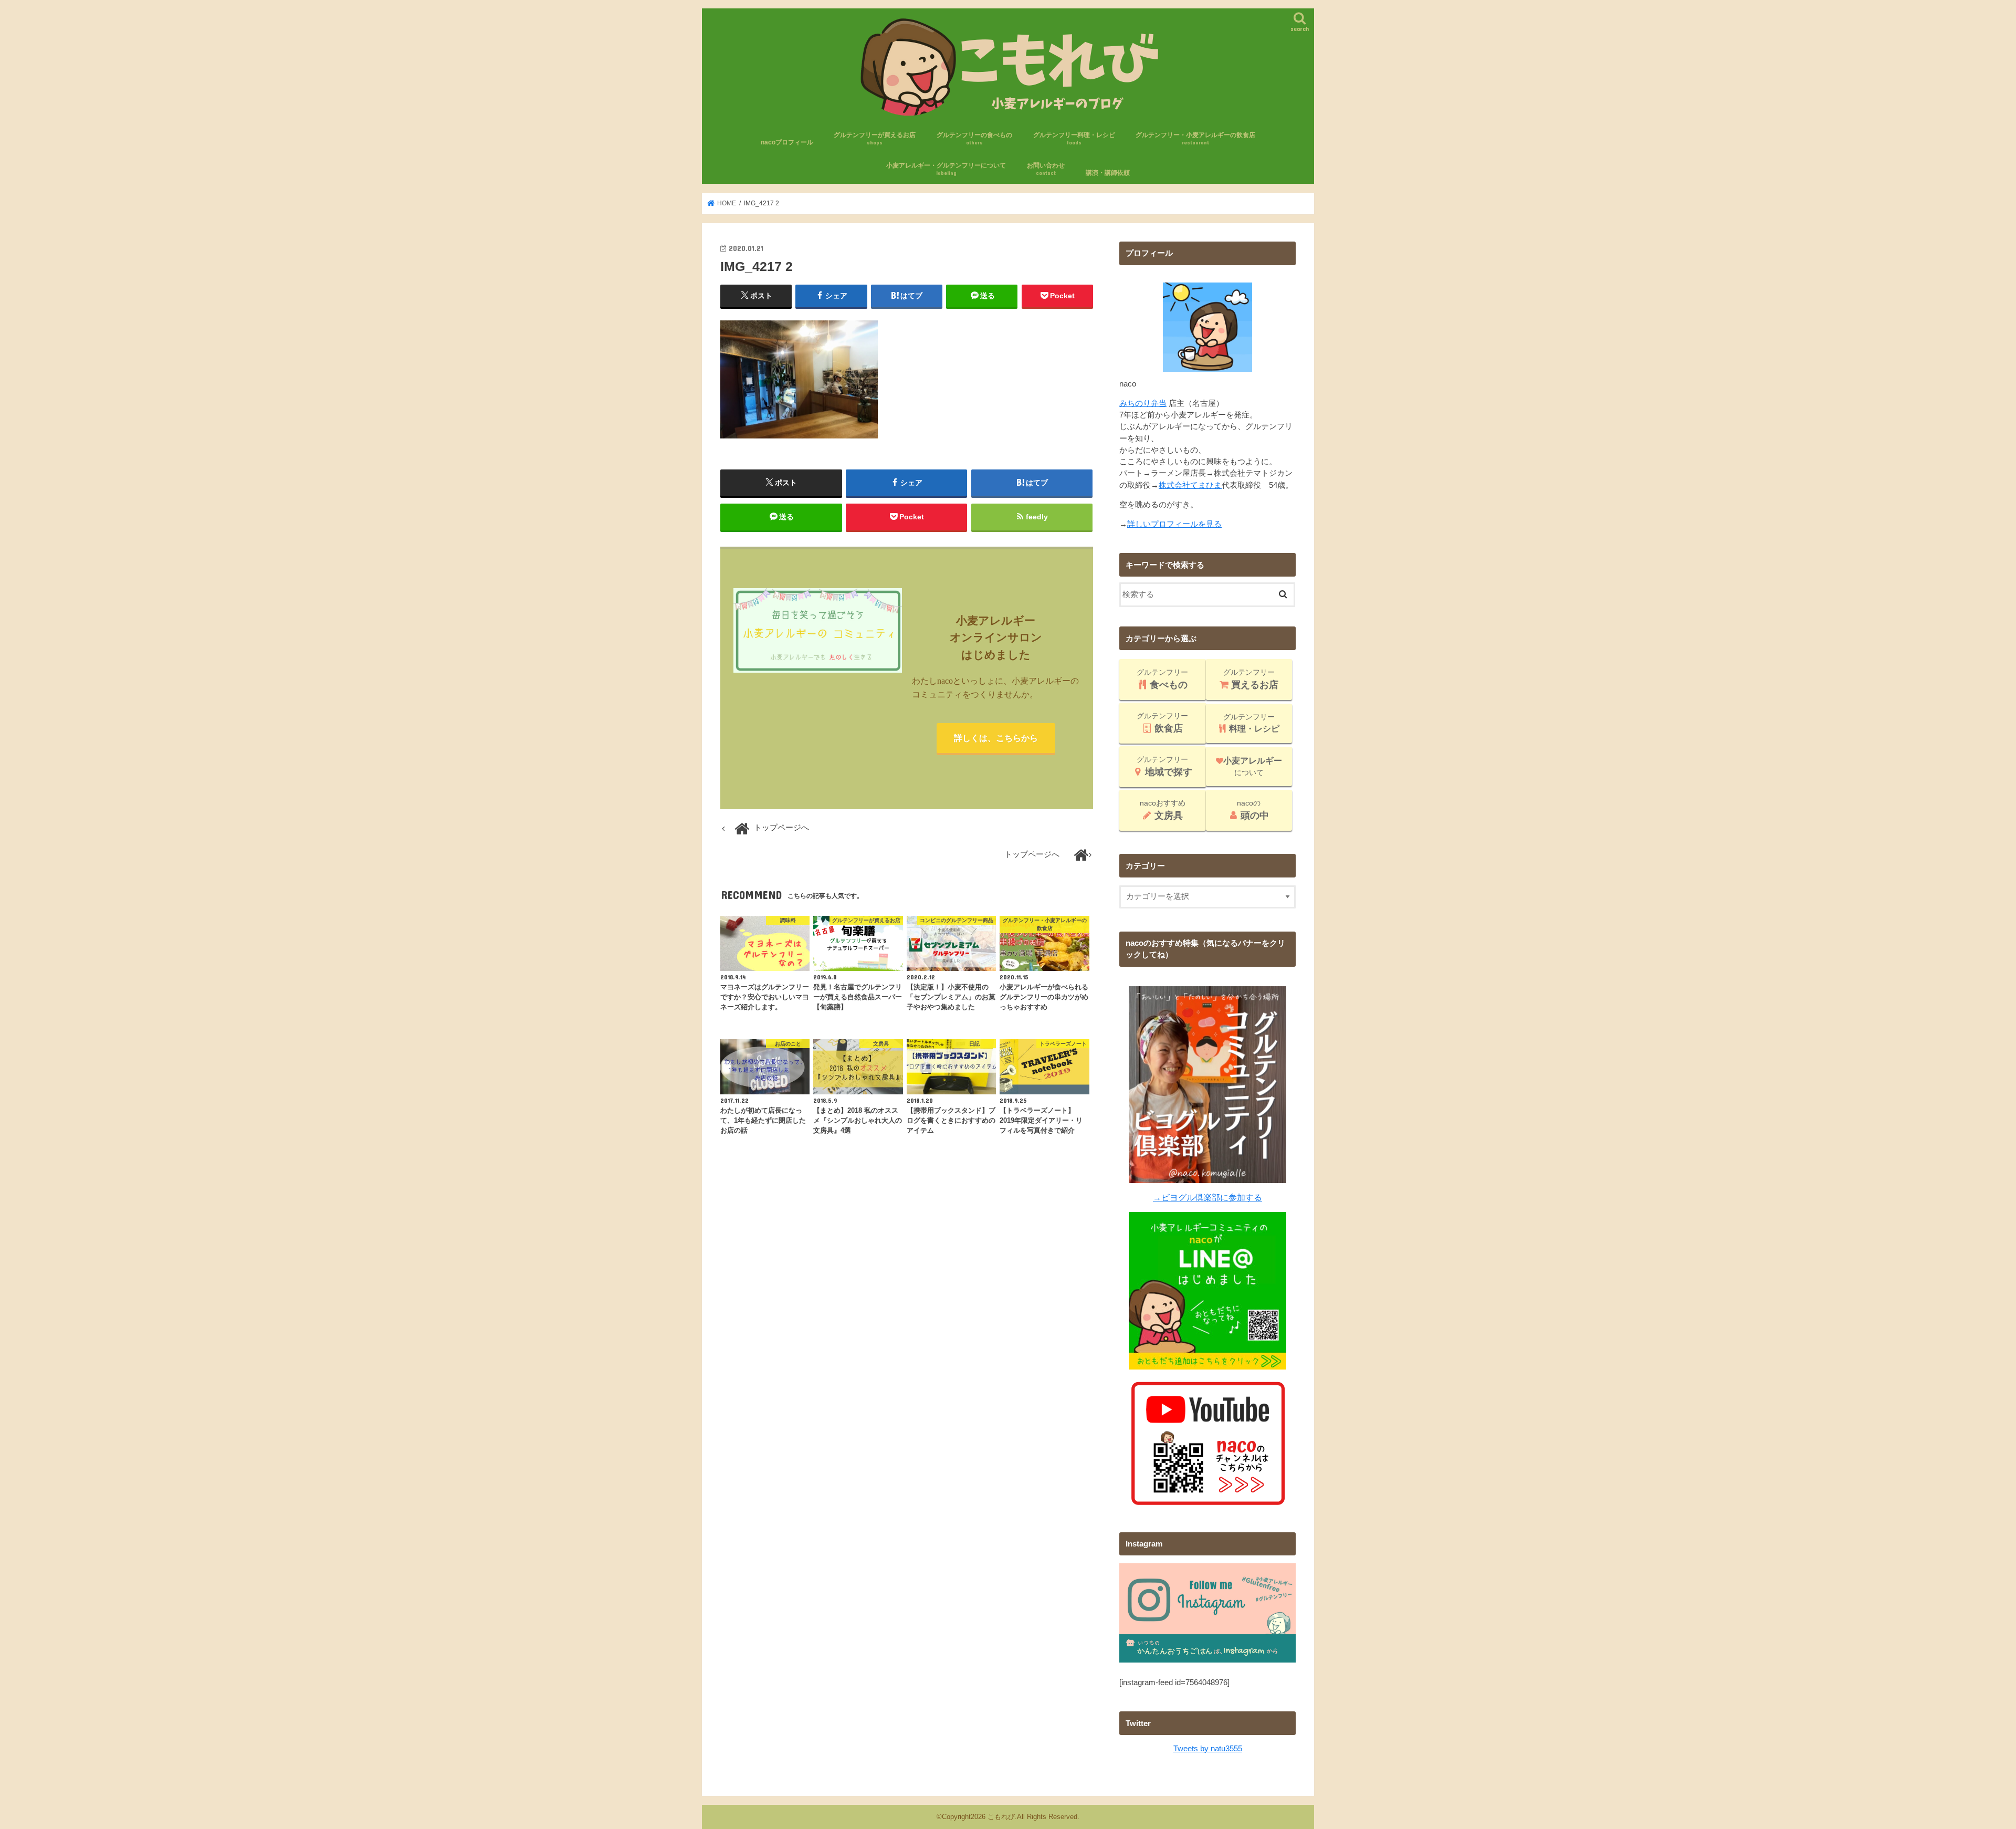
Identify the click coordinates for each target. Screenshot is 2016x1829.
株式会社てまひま (1190, 485)
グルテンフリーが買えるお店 (875, 138)
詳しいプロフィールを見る (1174, 524)
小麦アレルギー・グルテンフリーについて (946, 169)
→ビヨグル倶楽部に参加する (1207, 1197)
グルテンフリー (1162, 679)
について (1253, 766)
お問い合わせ (1046, 169)
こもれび (1001, 1817)
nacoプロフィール (787, 142)
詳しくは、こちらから (996, 738)
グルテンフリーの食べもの (974, 138)
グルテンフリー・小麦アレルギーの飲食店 (1195, 138)
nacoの (1253, 810)
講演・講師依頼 (1108, 173)
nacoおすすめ (1163, 810)
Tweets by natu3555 (1208, 1749)
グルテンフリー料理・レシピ (1074, 138)
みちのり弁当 (1143, 403)
